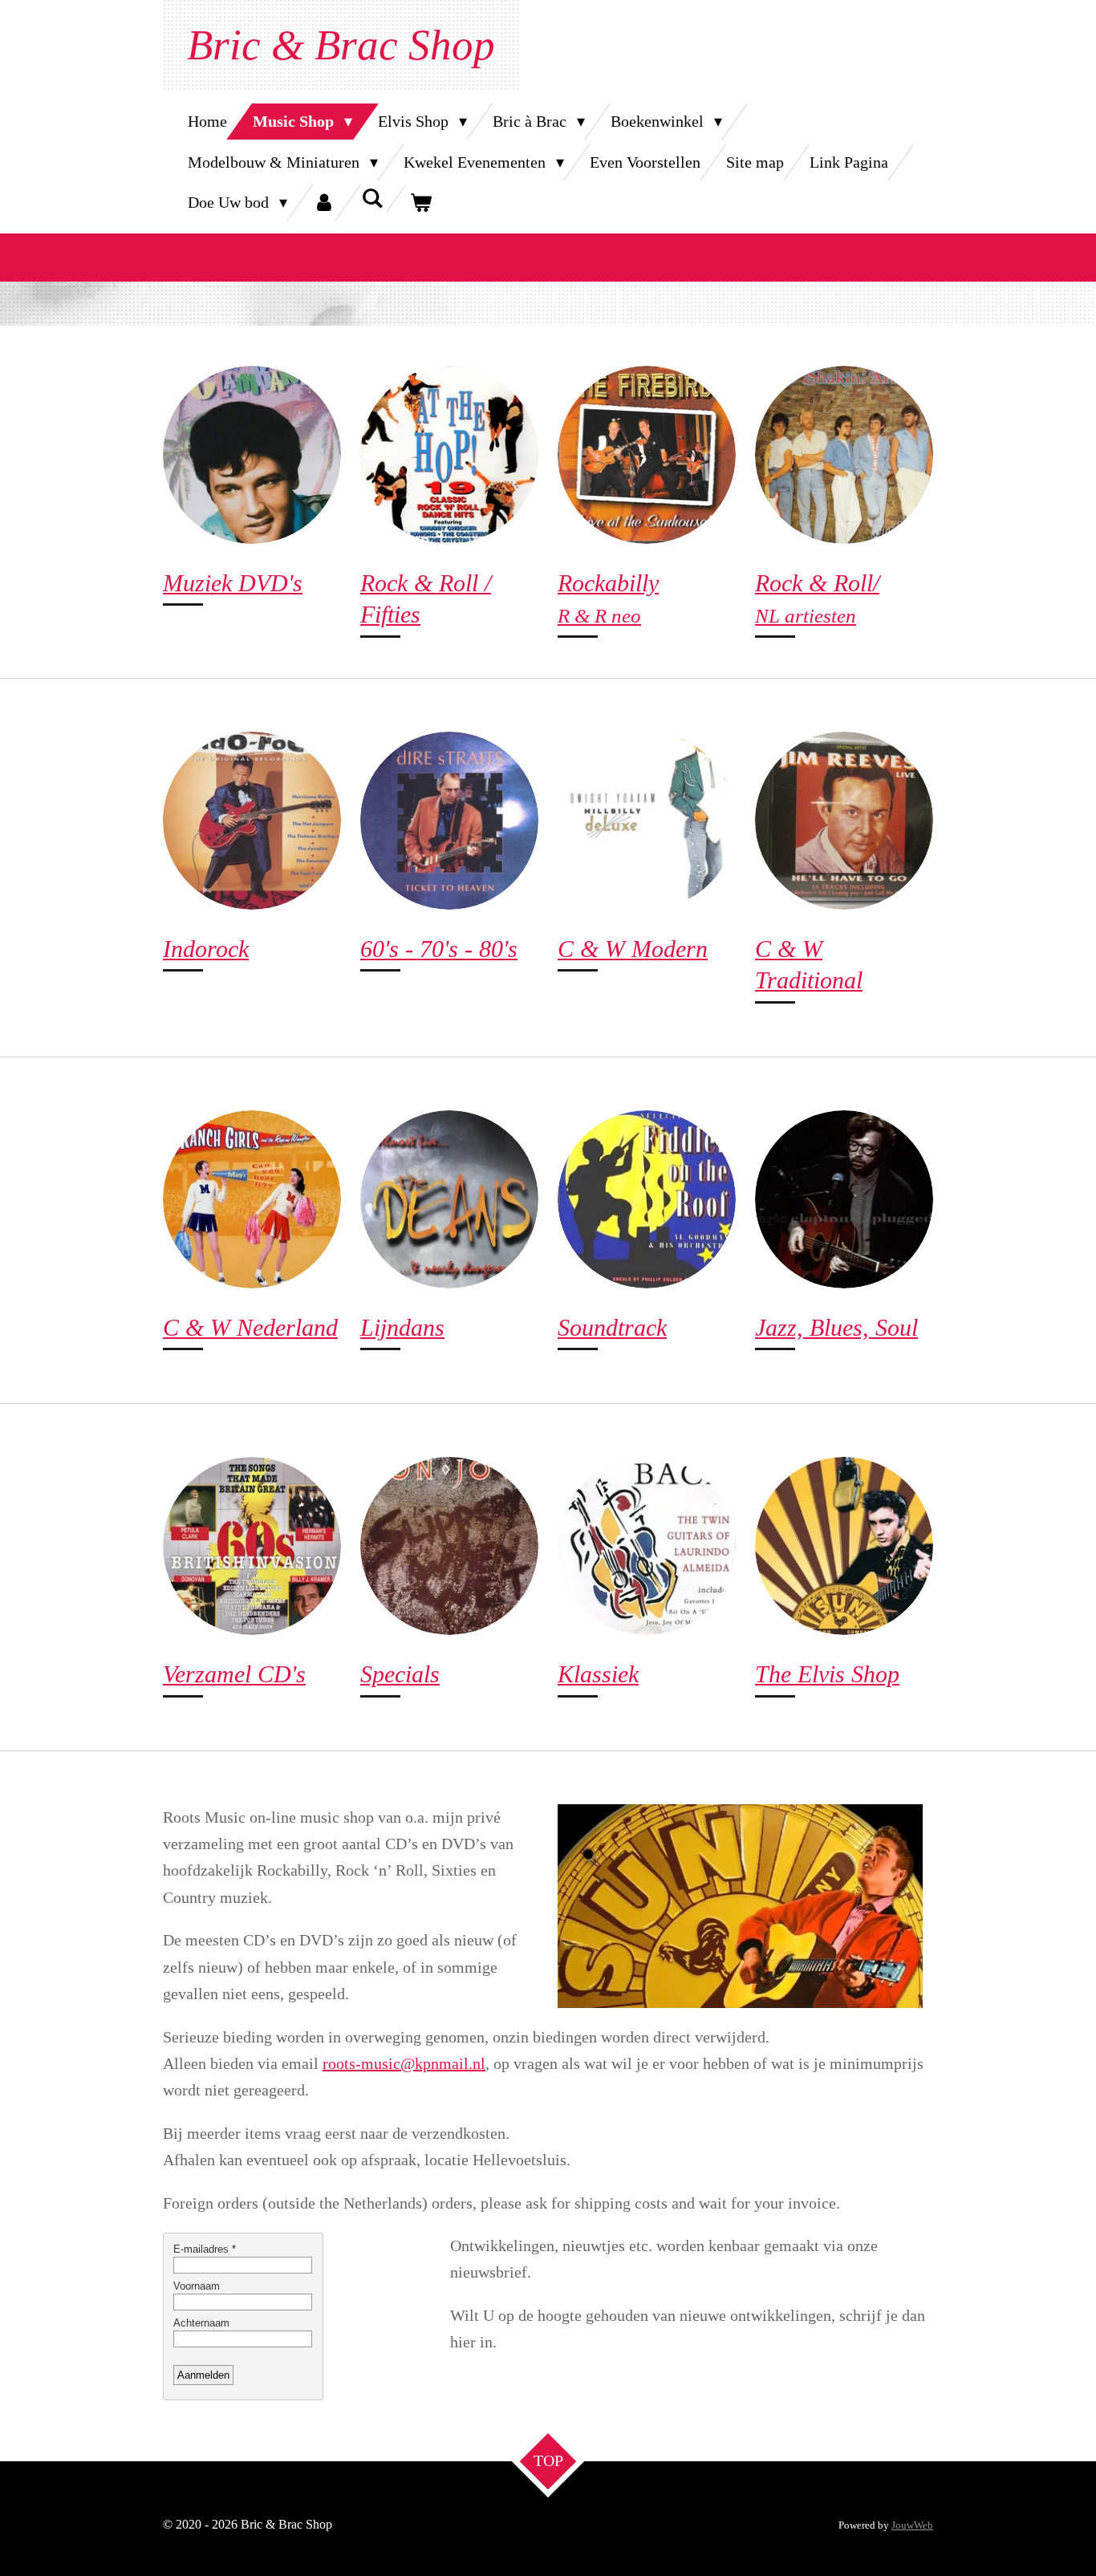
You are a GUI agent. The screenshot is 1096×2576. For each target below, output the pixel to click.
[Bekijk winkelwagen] (420, 203)
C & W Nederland (250, 1328)
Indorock (206, 949)
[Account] (324, 203)
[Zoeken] (372, 199)
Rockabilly (608, 583)
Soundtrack (612, 1328)
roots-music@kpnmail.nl (404, 2063)
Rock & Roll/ (817, 583)
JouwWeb (912, 2525)
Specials (400, 1674)
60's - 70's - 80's (439, 949)
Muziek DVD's (233, 583)
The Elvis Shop (827, 1674)
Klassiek (598, 1674)
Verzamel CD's (234, 1674)
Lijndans (402, 1328)
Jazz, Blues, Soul (836, 1328)
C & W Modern (633, 949)
